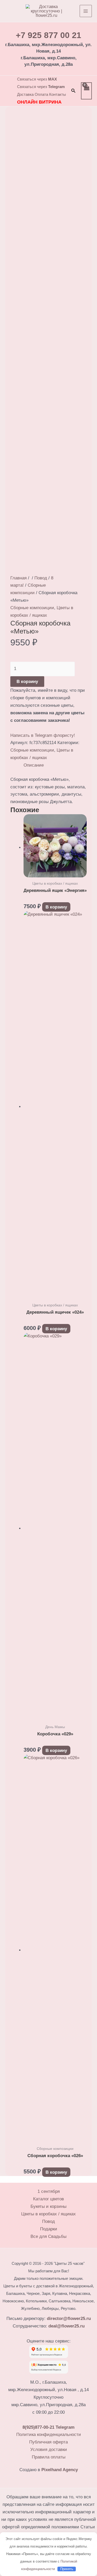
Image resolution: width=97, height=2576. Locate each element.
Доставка (25, 94)
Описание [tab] (34, 765)
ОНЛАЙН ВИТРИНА (39, 102)
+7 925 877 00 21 (48, 35)
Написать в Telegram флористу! (43, 735)
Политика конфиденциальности (49, 2435)
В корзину (27, 682)
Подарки (49, 2229)
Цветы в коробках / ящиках (48, 2214)
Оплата (41, 94)
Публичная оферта (48, 2442)
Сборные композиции (32, 608)
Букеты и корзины (48, 2206)
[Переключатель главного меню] (86, 11)
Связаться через (37, 79)
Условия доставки (49, 2450)
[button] (73, 91)
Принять (67, 2569)
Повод (41, 578)
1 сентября (49, 2191)
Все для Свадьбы (48, 2236)
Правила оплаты (49, 2457)
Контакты (58, 94)
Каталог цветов (48, 2199)
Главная (18, 578)
